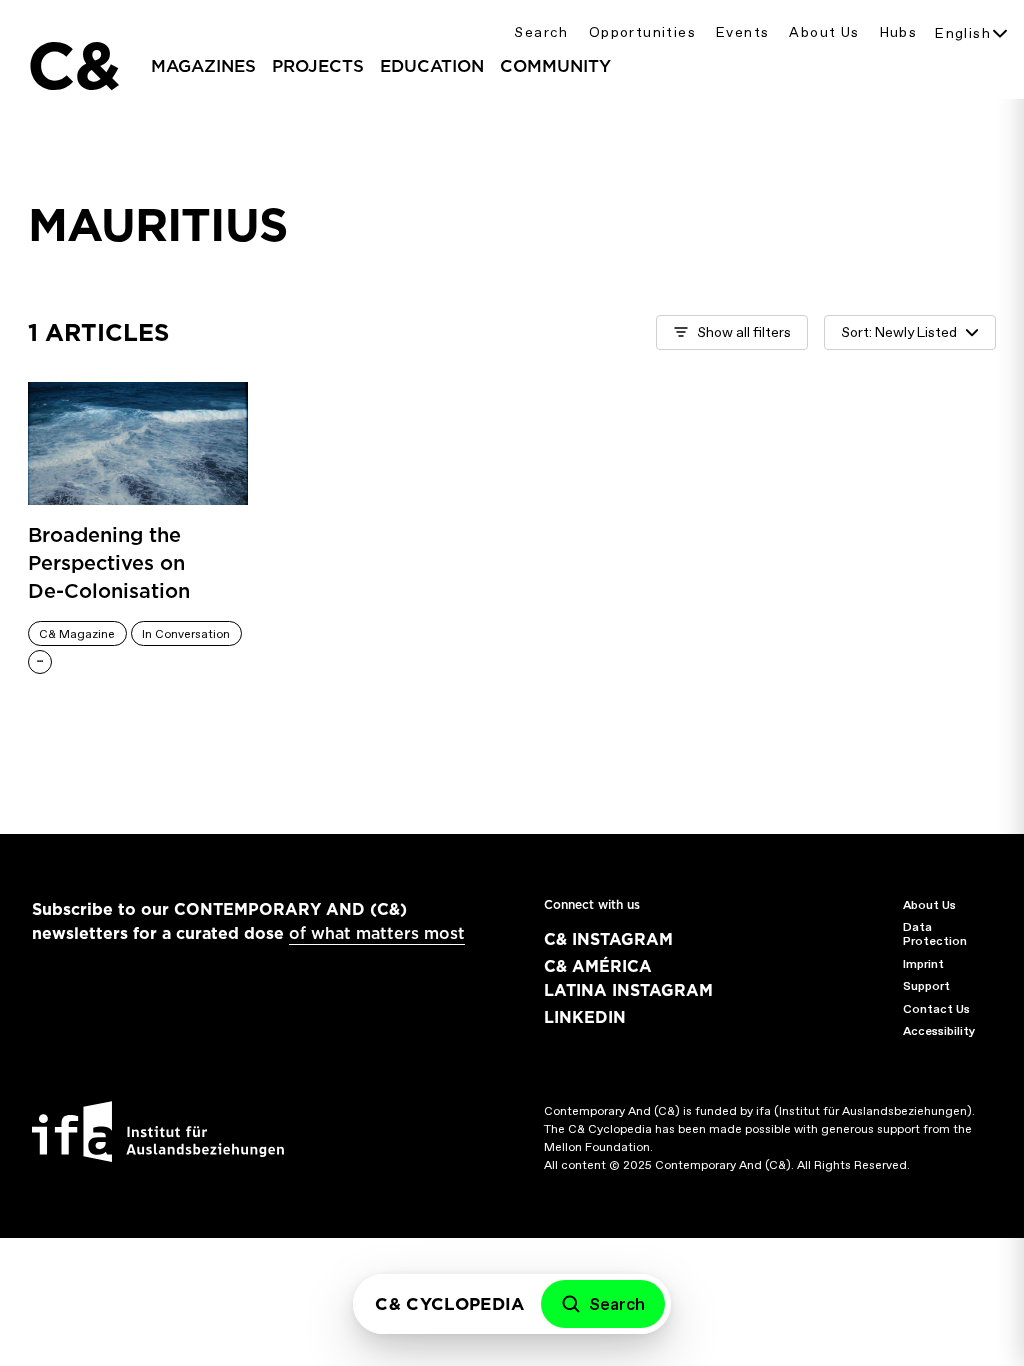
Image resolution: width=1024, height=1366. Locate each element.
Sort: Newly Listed (899, 332)
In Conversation (186, 634)
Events (742, 32)
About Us (824, 32)
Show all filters (744, 332)
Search (541, 32)
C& (73, 66)
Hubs (899, 32)
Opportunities (642, 32)
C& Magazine (77, 634)
